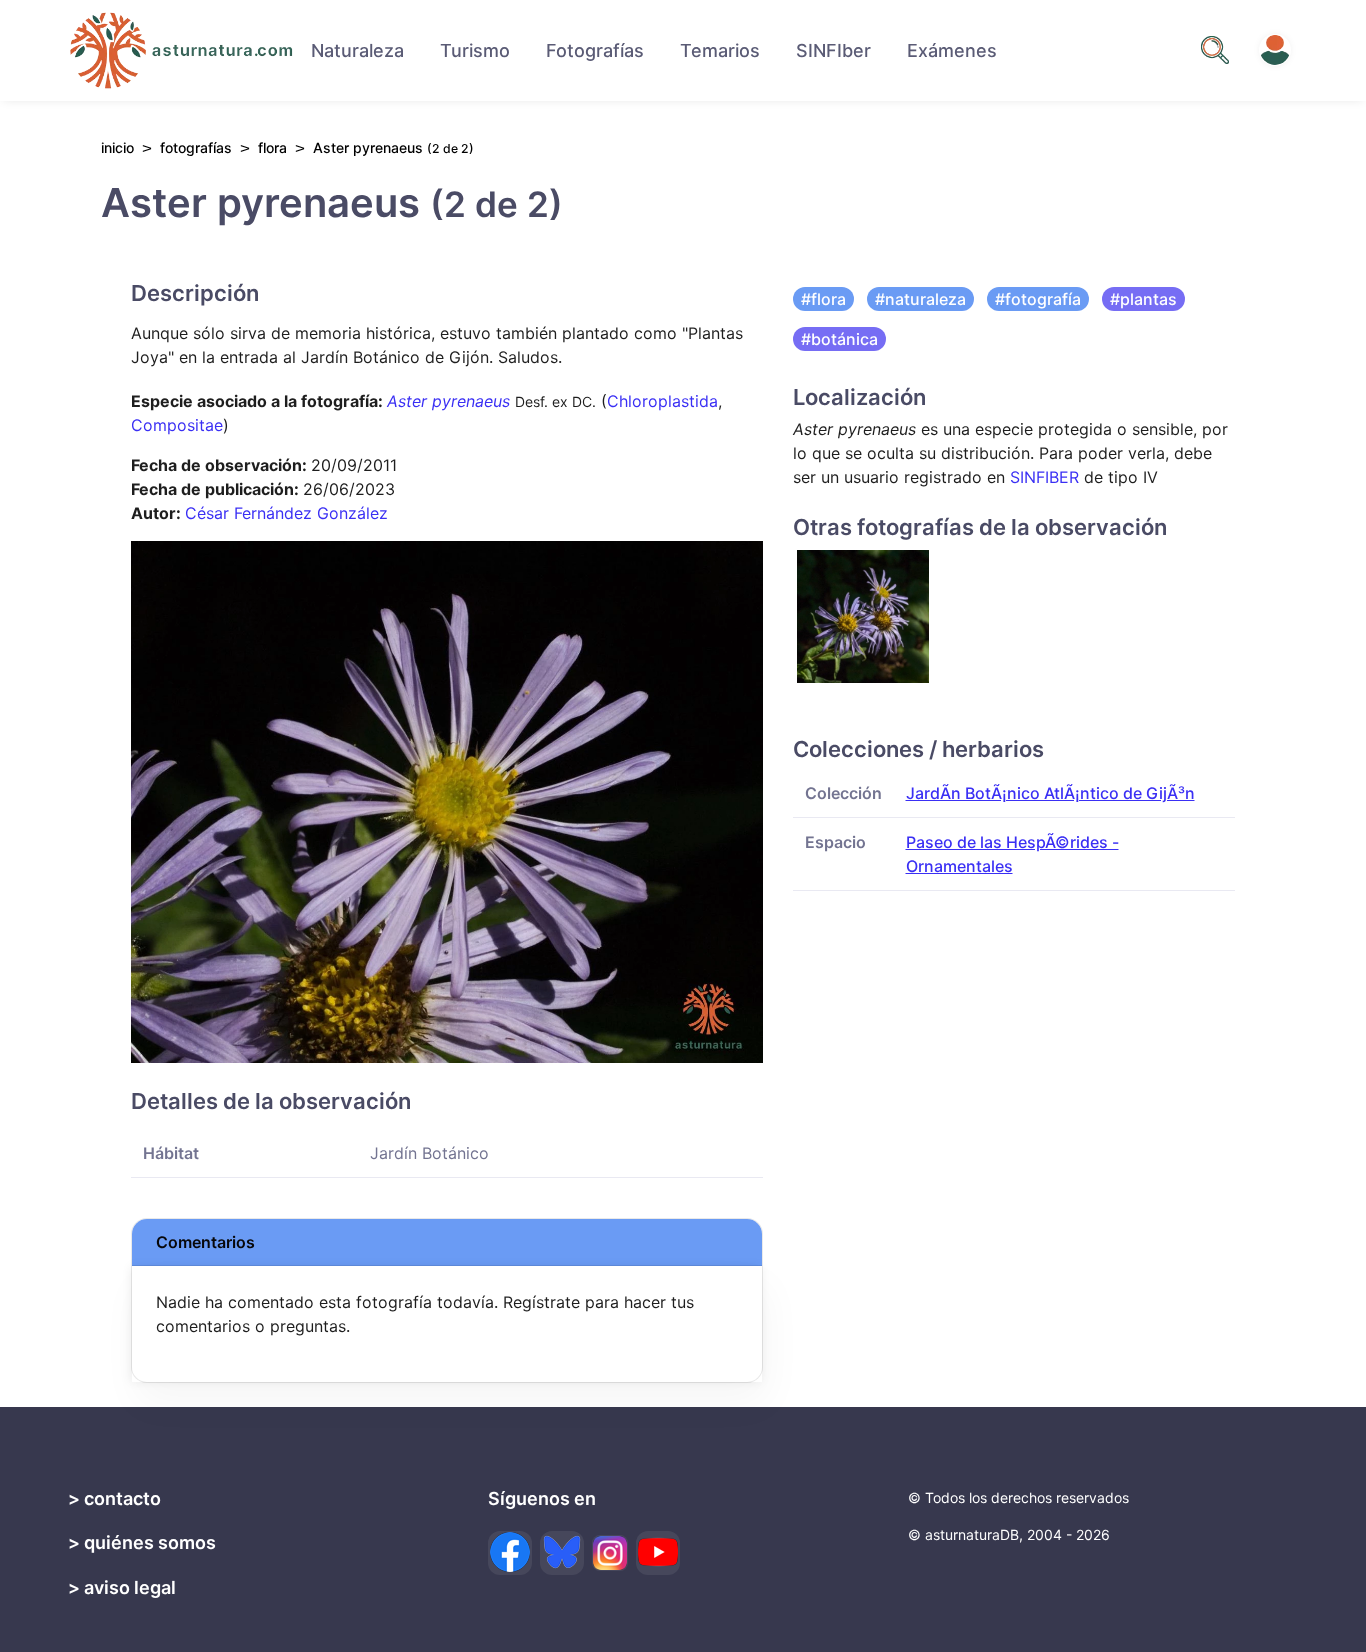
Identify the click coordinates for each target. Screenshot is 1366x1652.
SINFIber (833, 50)
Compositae (177, 425)
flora (272, 147)
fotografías (196, 147)
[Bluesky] (562, 1553)
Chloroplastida (662, 401)
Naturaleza (357, 50)
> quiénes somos (142, 1542)
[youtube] (658, 1553)
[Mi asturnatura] (1275, 50)
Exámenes (952, 50)
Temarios (720, 50)
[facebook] (510, 1553)
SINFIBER (1044, 477)
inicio (117, 147)
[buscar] (1215, 50)
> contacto (114, 1498)
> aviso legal (122, 1587)
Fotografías (595, 50)
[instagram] (610, 1553)
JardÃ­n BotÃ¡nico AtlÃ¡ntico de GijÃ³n (1050, 793)
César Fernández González (286, 513)
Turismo (475, 50)
